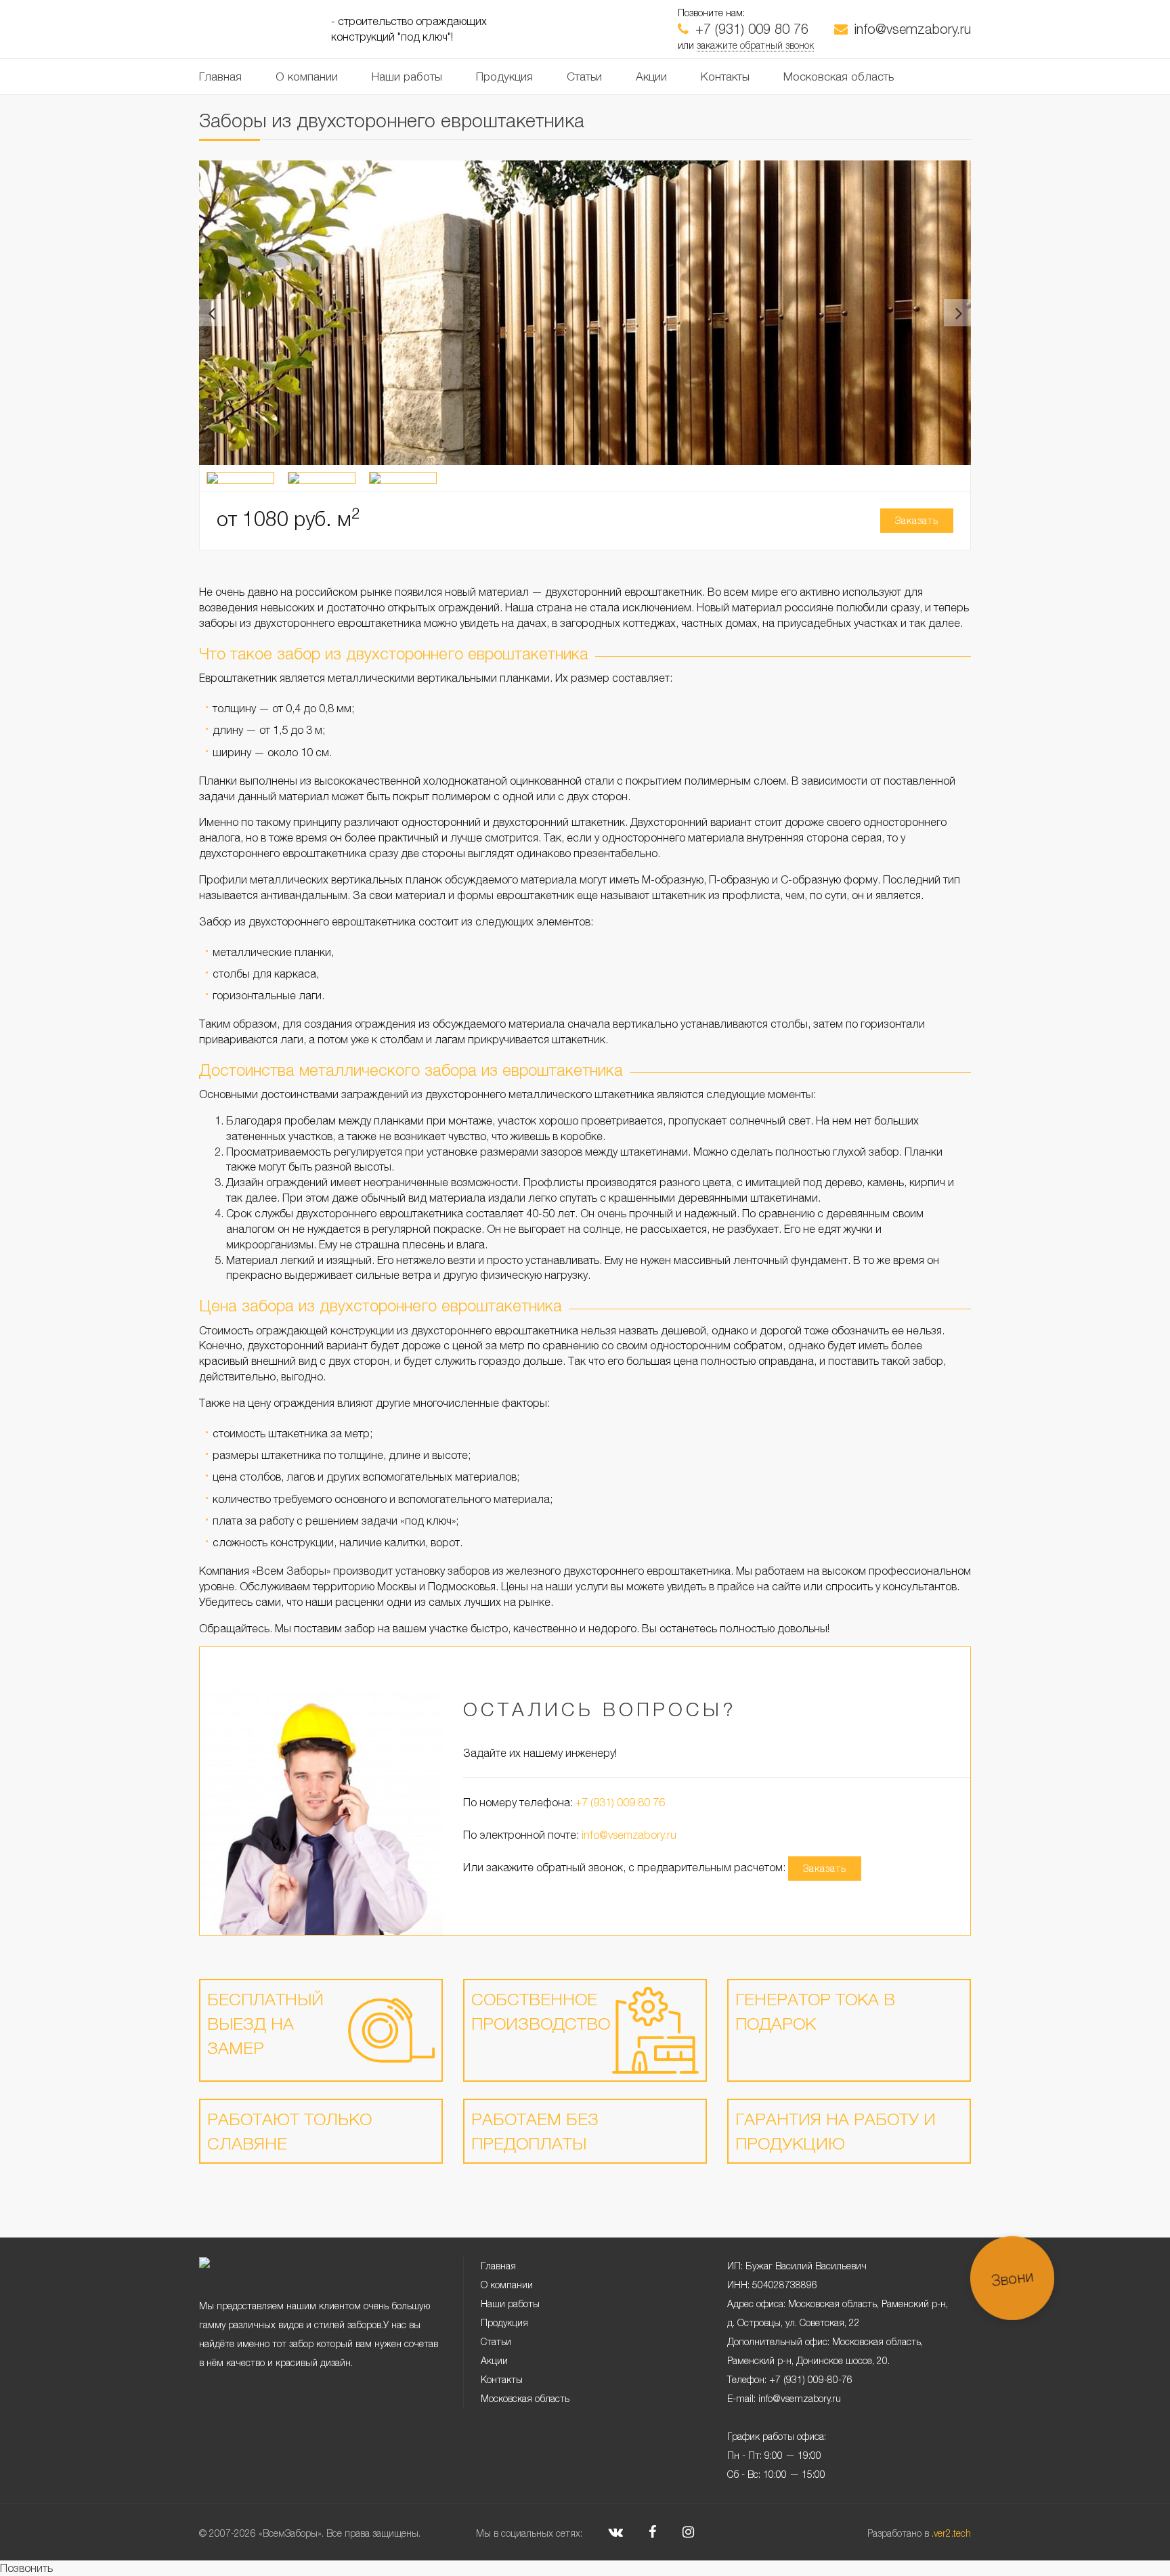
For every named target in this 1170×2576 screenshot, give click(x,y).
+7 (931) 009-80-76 (811, 2379)
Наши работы (407, 77)
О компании (307, 77)
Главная (220, 77)
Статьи (584, 77)
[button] (213, 313)
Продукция (504, 77)
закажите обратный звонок (755, 45)
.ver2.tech (951, 2533)
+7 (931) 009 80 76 (752, 29)
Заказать (917, 520)
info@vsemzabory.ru (913, 29)
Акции (651, 77)
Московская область (839, 77)
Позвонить (26, 2568)
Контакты (725, 77)
